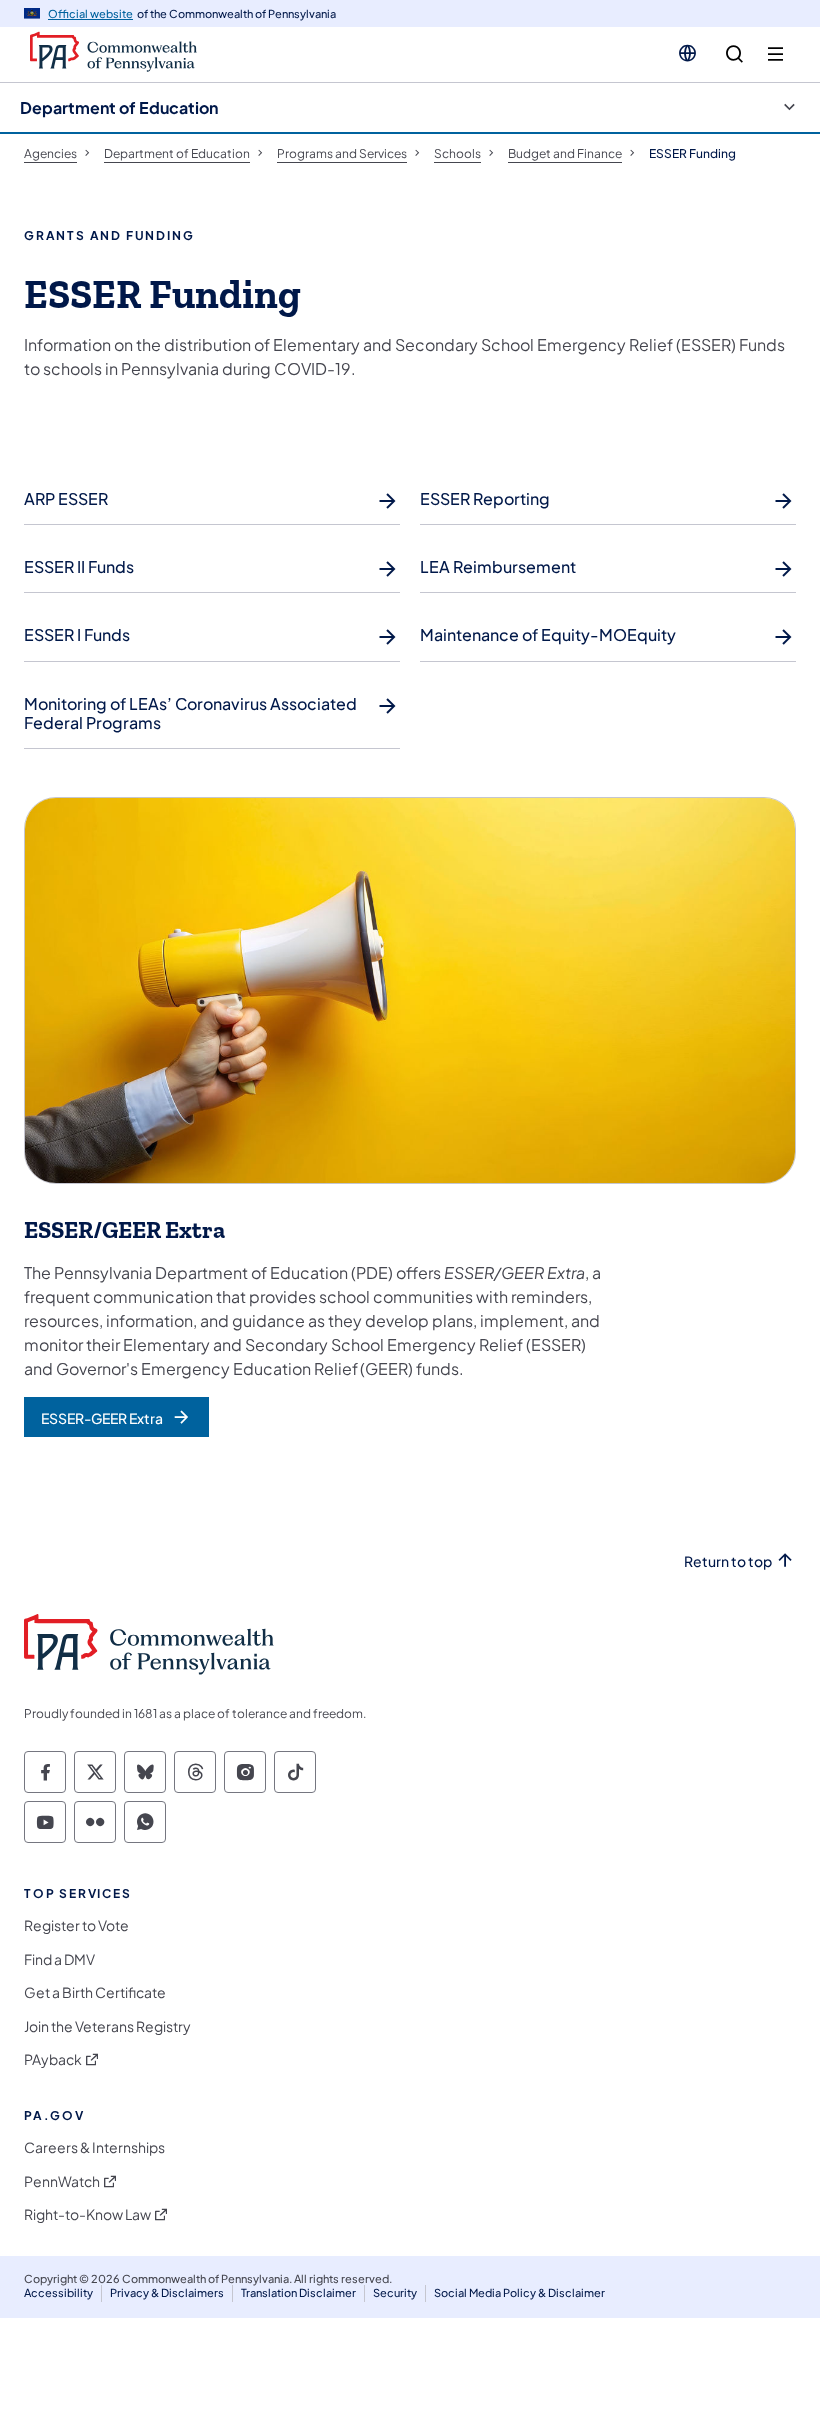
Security (395, 2292)
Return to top (728, 1561)
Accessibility (58, 2292)
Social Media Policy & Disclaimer (519, 2292)
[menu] (775, 54)
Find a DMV (59, 1959)
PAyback (53, 2059)
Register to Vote (76, 1925)
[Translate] (687, 53)
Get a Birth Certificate (95, 1992)
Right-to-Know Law (87, 2214)
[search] (734, 54)
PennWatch (62, 2181)
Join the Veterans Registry (107, 2026)
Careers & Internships (94, 2147)
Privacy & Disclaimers (167, 2292)
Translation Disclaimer (298, 2292)
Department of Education (119, 107)
